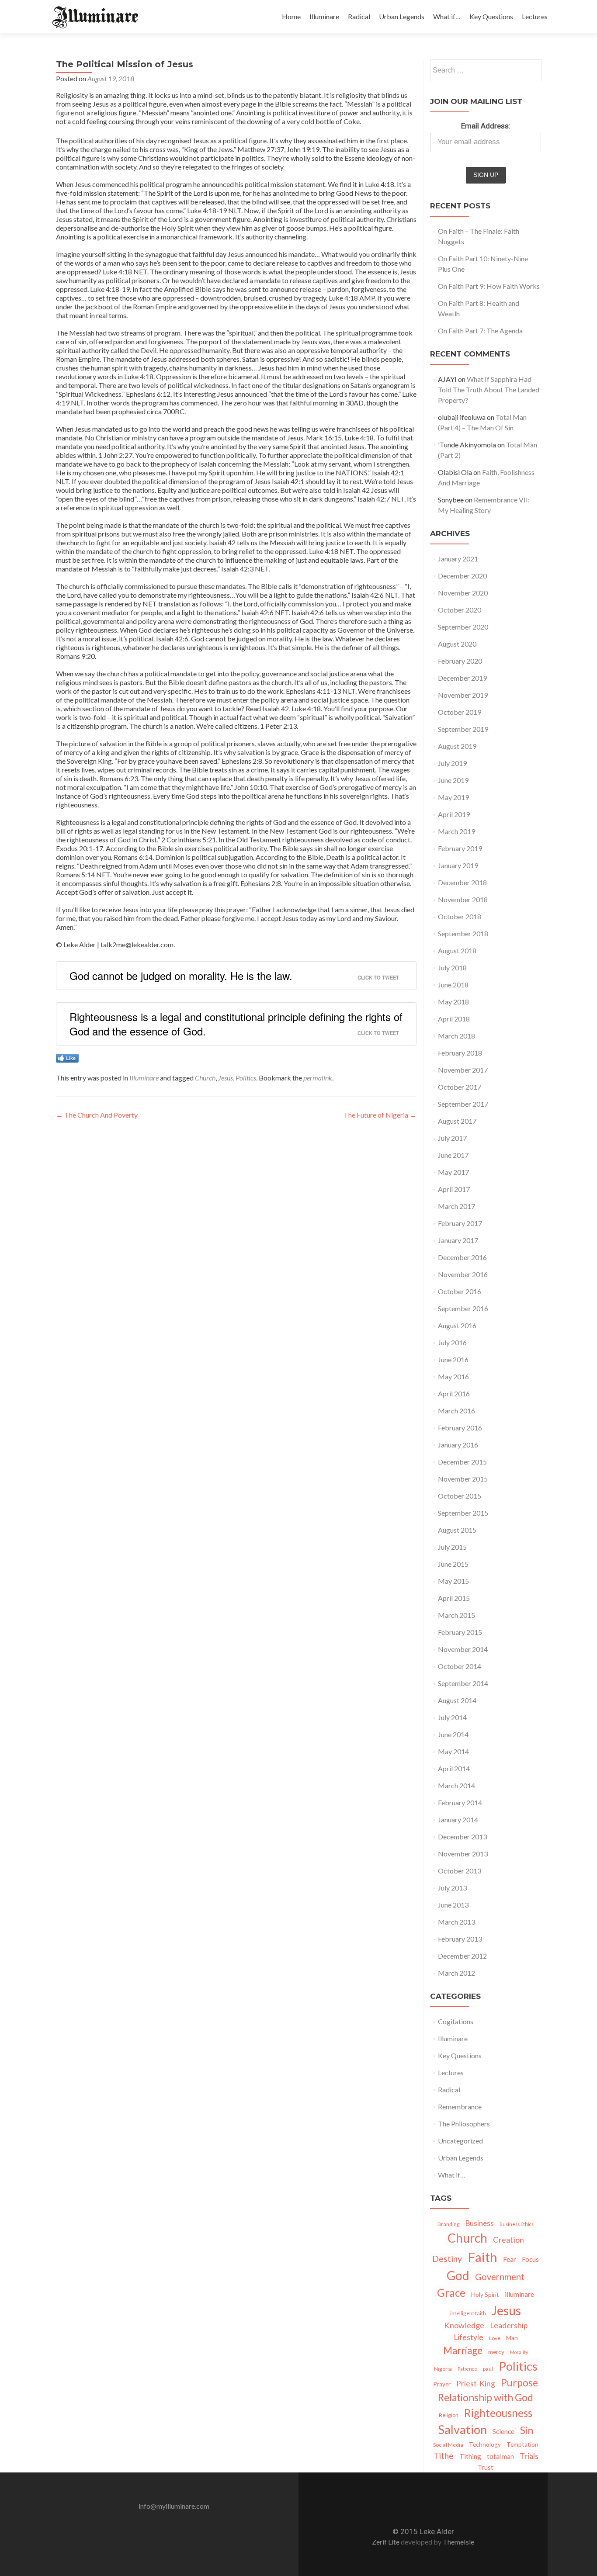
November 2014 (463, 1649)
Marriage (463, 2350)
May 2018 (453, 1002)
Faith (482, 2257)
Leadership (509, 2325)
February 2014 (460, 1802)
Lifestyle (469, 2337)
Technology (485, 2444)
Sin (527, 2430)
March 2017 (456, 1206)
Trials (529, 2456)
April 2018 (454, 1019)
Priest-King (476, 2384)
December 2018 (462, 882)
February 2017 (460, 1223)
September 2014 (463, 1683)
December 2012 (462, 1956)
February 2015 (460, 1632)
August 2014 (457, 1700)
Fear (510, 2259)
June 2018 (453, 985)
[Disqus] (236, 1250)
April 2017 (454, 1189)
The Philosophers (464, 2124)
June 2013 (453, 1905)
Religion (449, 2415)
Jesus (226, 1078)
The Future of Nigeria (380, 1115)
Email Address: (486, 126)
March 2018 (456, 1036)
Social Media (448, 2445)
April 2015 (454, 1598)
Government (500, 2277)
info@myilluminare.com (174, 2506)
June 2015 (453, 1564)
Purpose (519, 2383)
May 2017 (453, 1172)
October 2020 (460, 610)
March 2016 (456, 1411)
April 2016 (454, 1394)
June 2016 (453, 1359)
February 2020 (460, 661)
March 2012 (456, 1973)
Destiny (447, 2259)
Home (291, 16)
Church (205, 1078)
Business (480, 2223)
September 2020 (463, 627)
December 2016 (462, 1257)
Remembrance (460, 2107)
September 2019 (463, 729)
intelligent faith (468, 2313)
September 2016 (463, 1308)
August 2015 (457, 1530)
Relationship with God (486, 2398)
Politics (246, 1078)
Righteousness (498, 2413)
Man (512, 2338)
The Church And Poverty (97, 1115)
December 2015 (462, 1462)
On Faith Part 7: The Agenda (480, 331)
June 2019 (453, 780)
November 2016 (463, 1274)
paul (488, 2369)
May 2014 (453, 1751)
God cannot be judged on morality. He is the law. (181, 975)
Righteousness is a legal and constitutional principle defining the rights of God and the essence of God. (236, 1024)
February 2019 (460, 848)
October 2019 (460, 712)
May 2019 (453, 797)
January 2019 (458, 865)
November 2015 (463, 1479)
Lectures (535, 16)
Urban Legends (402, 16)
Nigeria (443, 2369)
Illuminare (324, 16)
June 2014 (453, 1734)
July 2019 (452, 763)
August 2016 (457, 1325)
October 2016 (460, 1291)
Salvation (462, 2429)
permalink (318, 1078)
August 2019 (457, 746)
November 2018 (463, 899)
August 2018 (457, 950)
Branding (449, 2224)
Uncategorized (460, 2141)
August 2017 (457, 1121)
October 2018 (460, 916)
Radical (359, 16)
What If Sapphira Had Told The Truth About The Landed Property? (489, 390)
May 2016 (453, 1376)
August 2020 (457, 644)
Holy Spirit (485, 2295)
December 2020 (462, 576)
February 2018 (460, 1053)
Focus (530, 2259)
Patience (467, 2369)
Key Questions (491, 16)
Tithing (470, 2456)
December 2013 (462, 1837)
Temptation (522, 2444)
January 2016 (458, 1445)
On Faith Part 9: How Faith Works (489, 286)
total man (500, 2457)
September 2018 (463, 933)
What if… (447, 16)
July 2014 (452, 1717)
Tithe (443, 2456)
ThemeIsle (458, 2542)
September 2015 (463, 1513)
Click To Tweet (378, 977)
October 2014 (460, 1666)
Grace (451, 2293)
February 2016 (460, 1428)
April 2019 (454, 814)
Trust (486, 2467)
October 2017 (460, 1087)
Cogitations (456, 2021)
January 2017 (458, 1240)
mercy (496, 2352)
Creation (508, 2240)
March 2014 (456, 1785)
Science (503, 2431)
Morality (519, 2352)
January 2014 (458, 1819)
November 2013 (463, 1854)
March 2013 (456, 1922)
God (458, 2275)
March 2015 (456, 1615)
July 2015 (452, 1547)
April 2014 (454, 1768)
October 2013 (460, 1871)
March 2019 (456, 831)
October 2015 (460, 1496)
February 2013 (460, 1939)
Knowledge (464, 2325)
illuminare (519, 2294)
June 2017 (453, 1155)
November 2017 (463, 1070)
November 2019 (463, 695)
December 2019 (462, 678)
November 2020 (463, 593)
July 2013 (452, 1888)
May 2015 (453, 1581)
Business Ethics (517, 2224)
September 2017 (463, 1104)
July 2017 (452, 1138)
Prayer (442, 2384)
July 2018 (452, 968)
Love (495, 2338)
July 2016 (452, 1342)
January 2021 (458, 559)
